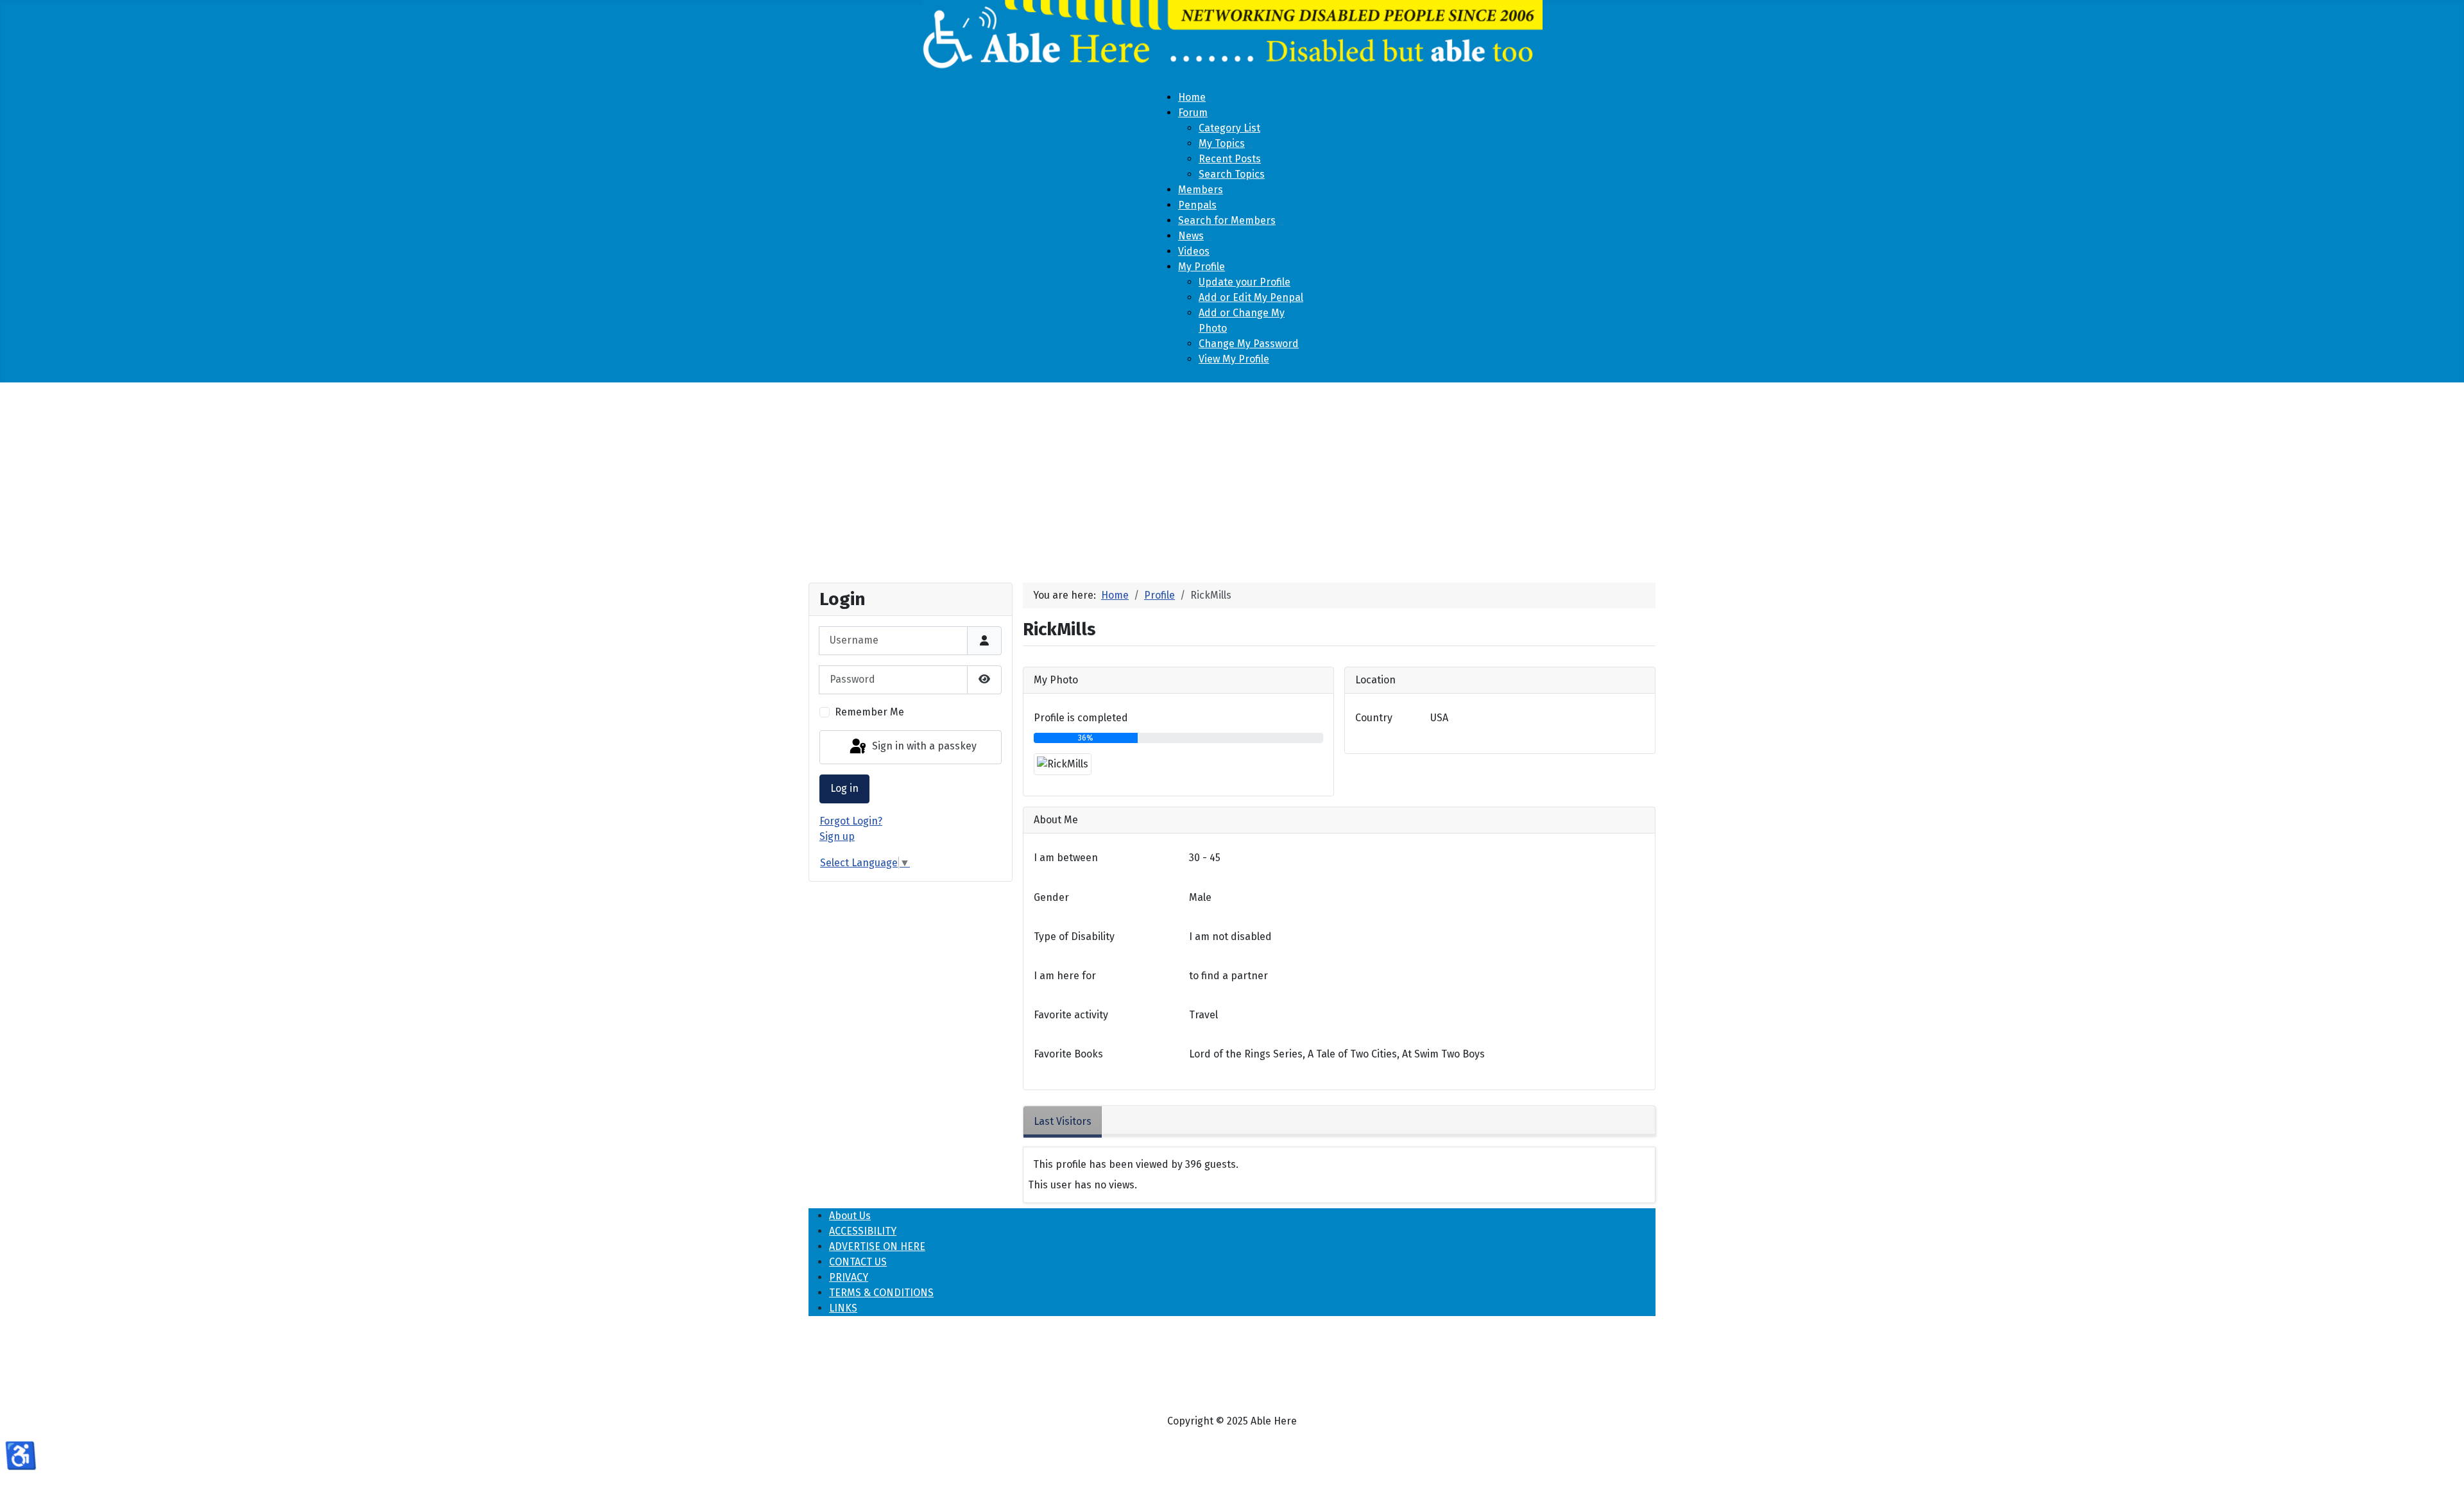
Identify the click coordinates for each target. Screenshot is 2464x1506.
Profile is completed (1081, 718)
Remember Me (869, 712)
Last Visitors (1063, 1121)
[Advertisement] (1232, 477)
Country (1374, 718)
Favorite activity (1071, 1015)
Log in (844, 788)
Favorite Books (1068, 1054)
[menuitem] (1192, 97)
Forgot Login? (851, 821)
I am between (1066, 858)
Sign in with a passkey (923, 747)
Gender (1051, 897)
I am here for (1065, 976)
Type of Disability (1074, 937)
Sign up (837, 836)
